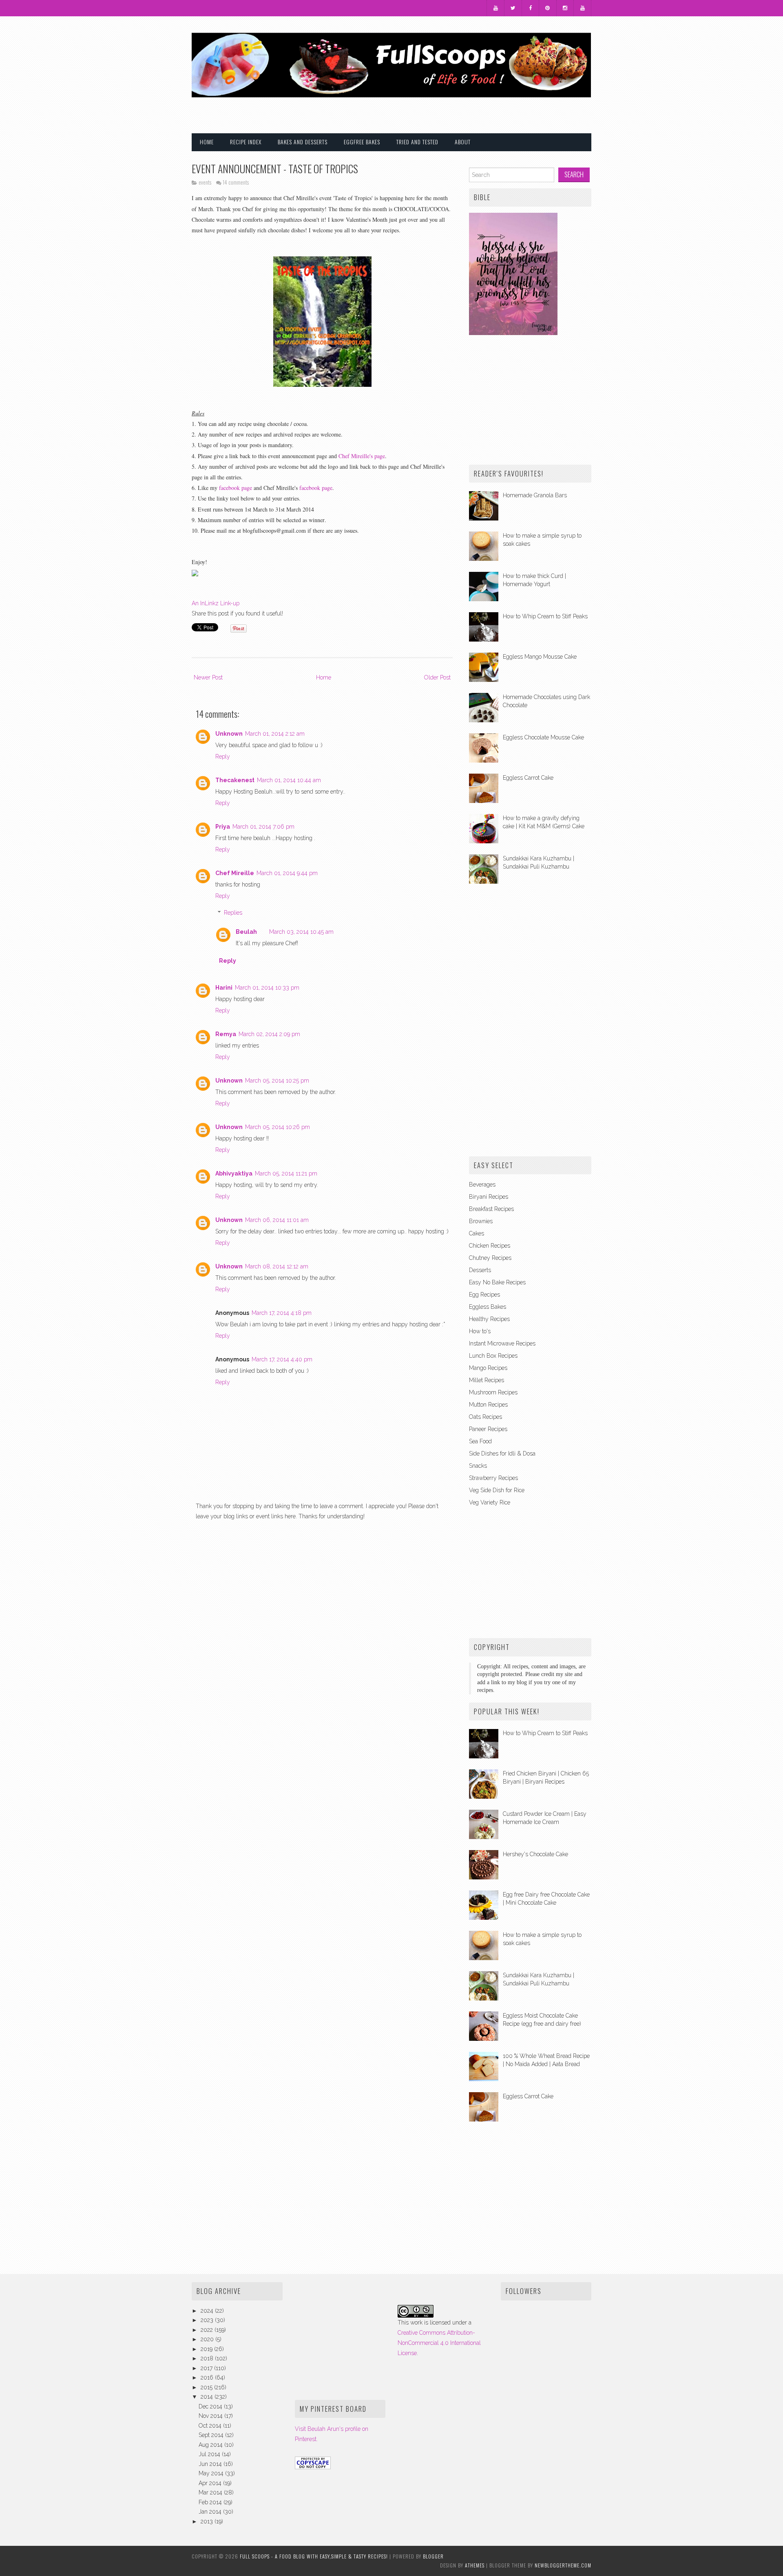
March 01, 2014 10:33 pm (267, 988)
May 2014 (212, 2473)
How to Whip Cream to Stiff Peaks (545, 616)
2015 (207, 2387)
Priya (223, 827)
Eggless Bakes (488, 1307)
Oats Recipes (486, 1417)
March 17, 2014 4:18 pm (282, 1313)
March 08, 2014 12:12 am (277, 1266)
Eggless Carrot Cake (528, 778)
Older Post (437, 677)
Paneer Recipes (488, 1429)
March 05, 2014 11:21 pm (286, 1173)
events (205, 182)
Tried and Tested (417, 142)
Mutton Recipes (488, 1405)
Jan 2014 (211, 2512)
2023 (208, 2320)
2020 (208, 2339)
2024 (208, 2311)
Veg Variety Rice (490, 1502)
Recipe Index (246, 142)
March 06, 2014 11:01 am (277, 1220)
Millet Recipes (487, 1380)
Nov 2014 (211, 2416)
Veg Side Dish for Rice (497, 1490)
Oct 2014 (211, 2426)
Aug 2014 (211, 2445)
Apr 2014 (211, 2483)
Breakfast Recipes (491, 1209)
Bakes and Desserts (303, 142)
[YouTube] (495, 8)
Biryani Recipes (489, 1197)
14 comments (236, 182)
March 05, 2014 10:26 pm (278, 1127)
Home (207, 142)
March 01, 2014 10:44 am (289, 780)
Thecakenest (235, 780)
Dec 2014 (211, 2406)
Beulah (246, 932)
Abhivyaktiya (234, 1173)
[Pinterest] (548, 8)
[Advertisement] (496, 110)
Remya (226, 1034)
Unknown (229, 734)
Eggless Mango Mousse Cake (540, 657)
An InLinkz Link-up (216, 603)
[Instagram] (565, 8)
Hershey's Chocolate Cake (535, 1854)
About (463, 142)
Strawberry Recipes (493, 1478)
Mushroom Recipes (493, 1392)
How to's (480, 1331)
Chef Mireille (235, 873)
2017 (207, 2368)
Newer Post (208, 677)
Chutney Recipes (490, 1258)
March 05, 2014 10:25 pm (277, 1081)
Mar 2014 (211, 2492)
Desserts (480, 1270)
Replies (233, 913)
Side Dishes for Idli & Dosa (502, 1453)
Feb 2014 (211, 2502)
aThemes (475, 2565)
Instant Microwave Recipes (502, 1343)
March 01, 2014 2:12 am (275, 734)
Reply (223, 756)
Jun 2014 (211, 2464)
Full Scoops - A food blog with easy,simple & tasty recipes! (314, 2556)
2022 (208, 2330)
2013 (208, 2521)
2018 (208, 2358)
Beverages (482, 1184)
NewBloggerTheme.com (563, 2565)
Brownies (481, 1221)
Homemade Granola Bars (535, 495)
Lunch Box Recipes (493, 1356)
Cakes (477, 1233)
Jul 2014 (210, 2454)
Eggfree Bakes (362, 142)
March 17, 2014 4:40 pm (282, 1359)
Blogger (433, 2556)
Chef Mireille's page (362, 456)
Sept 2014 (212, 2435)
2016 (208, 2378)
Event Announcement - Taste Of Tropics (275, 168)
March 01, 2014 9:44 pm (287, 873)
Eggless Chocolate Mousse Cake (543, 737)
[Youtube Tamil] (582, 8)
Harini (224, 988)
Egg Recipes (484, 1295)
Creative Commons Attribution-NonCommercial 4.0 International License (439, 2343)
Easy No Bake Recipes (497, 1282)
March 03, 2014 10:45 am (301, 932)
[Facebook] (531, 8)
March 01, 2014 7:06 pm (263, 827)
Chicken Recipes (490, 1246)
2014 (208, 2397)
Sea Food (480, 1441)
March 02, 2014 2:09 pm (269, 1034)
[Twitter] (513, 8)
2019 (207, 2349)
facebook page (235, 488)
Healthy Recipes (489, 1319)
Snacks (478, 1466)
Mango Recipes (488, 1368)
